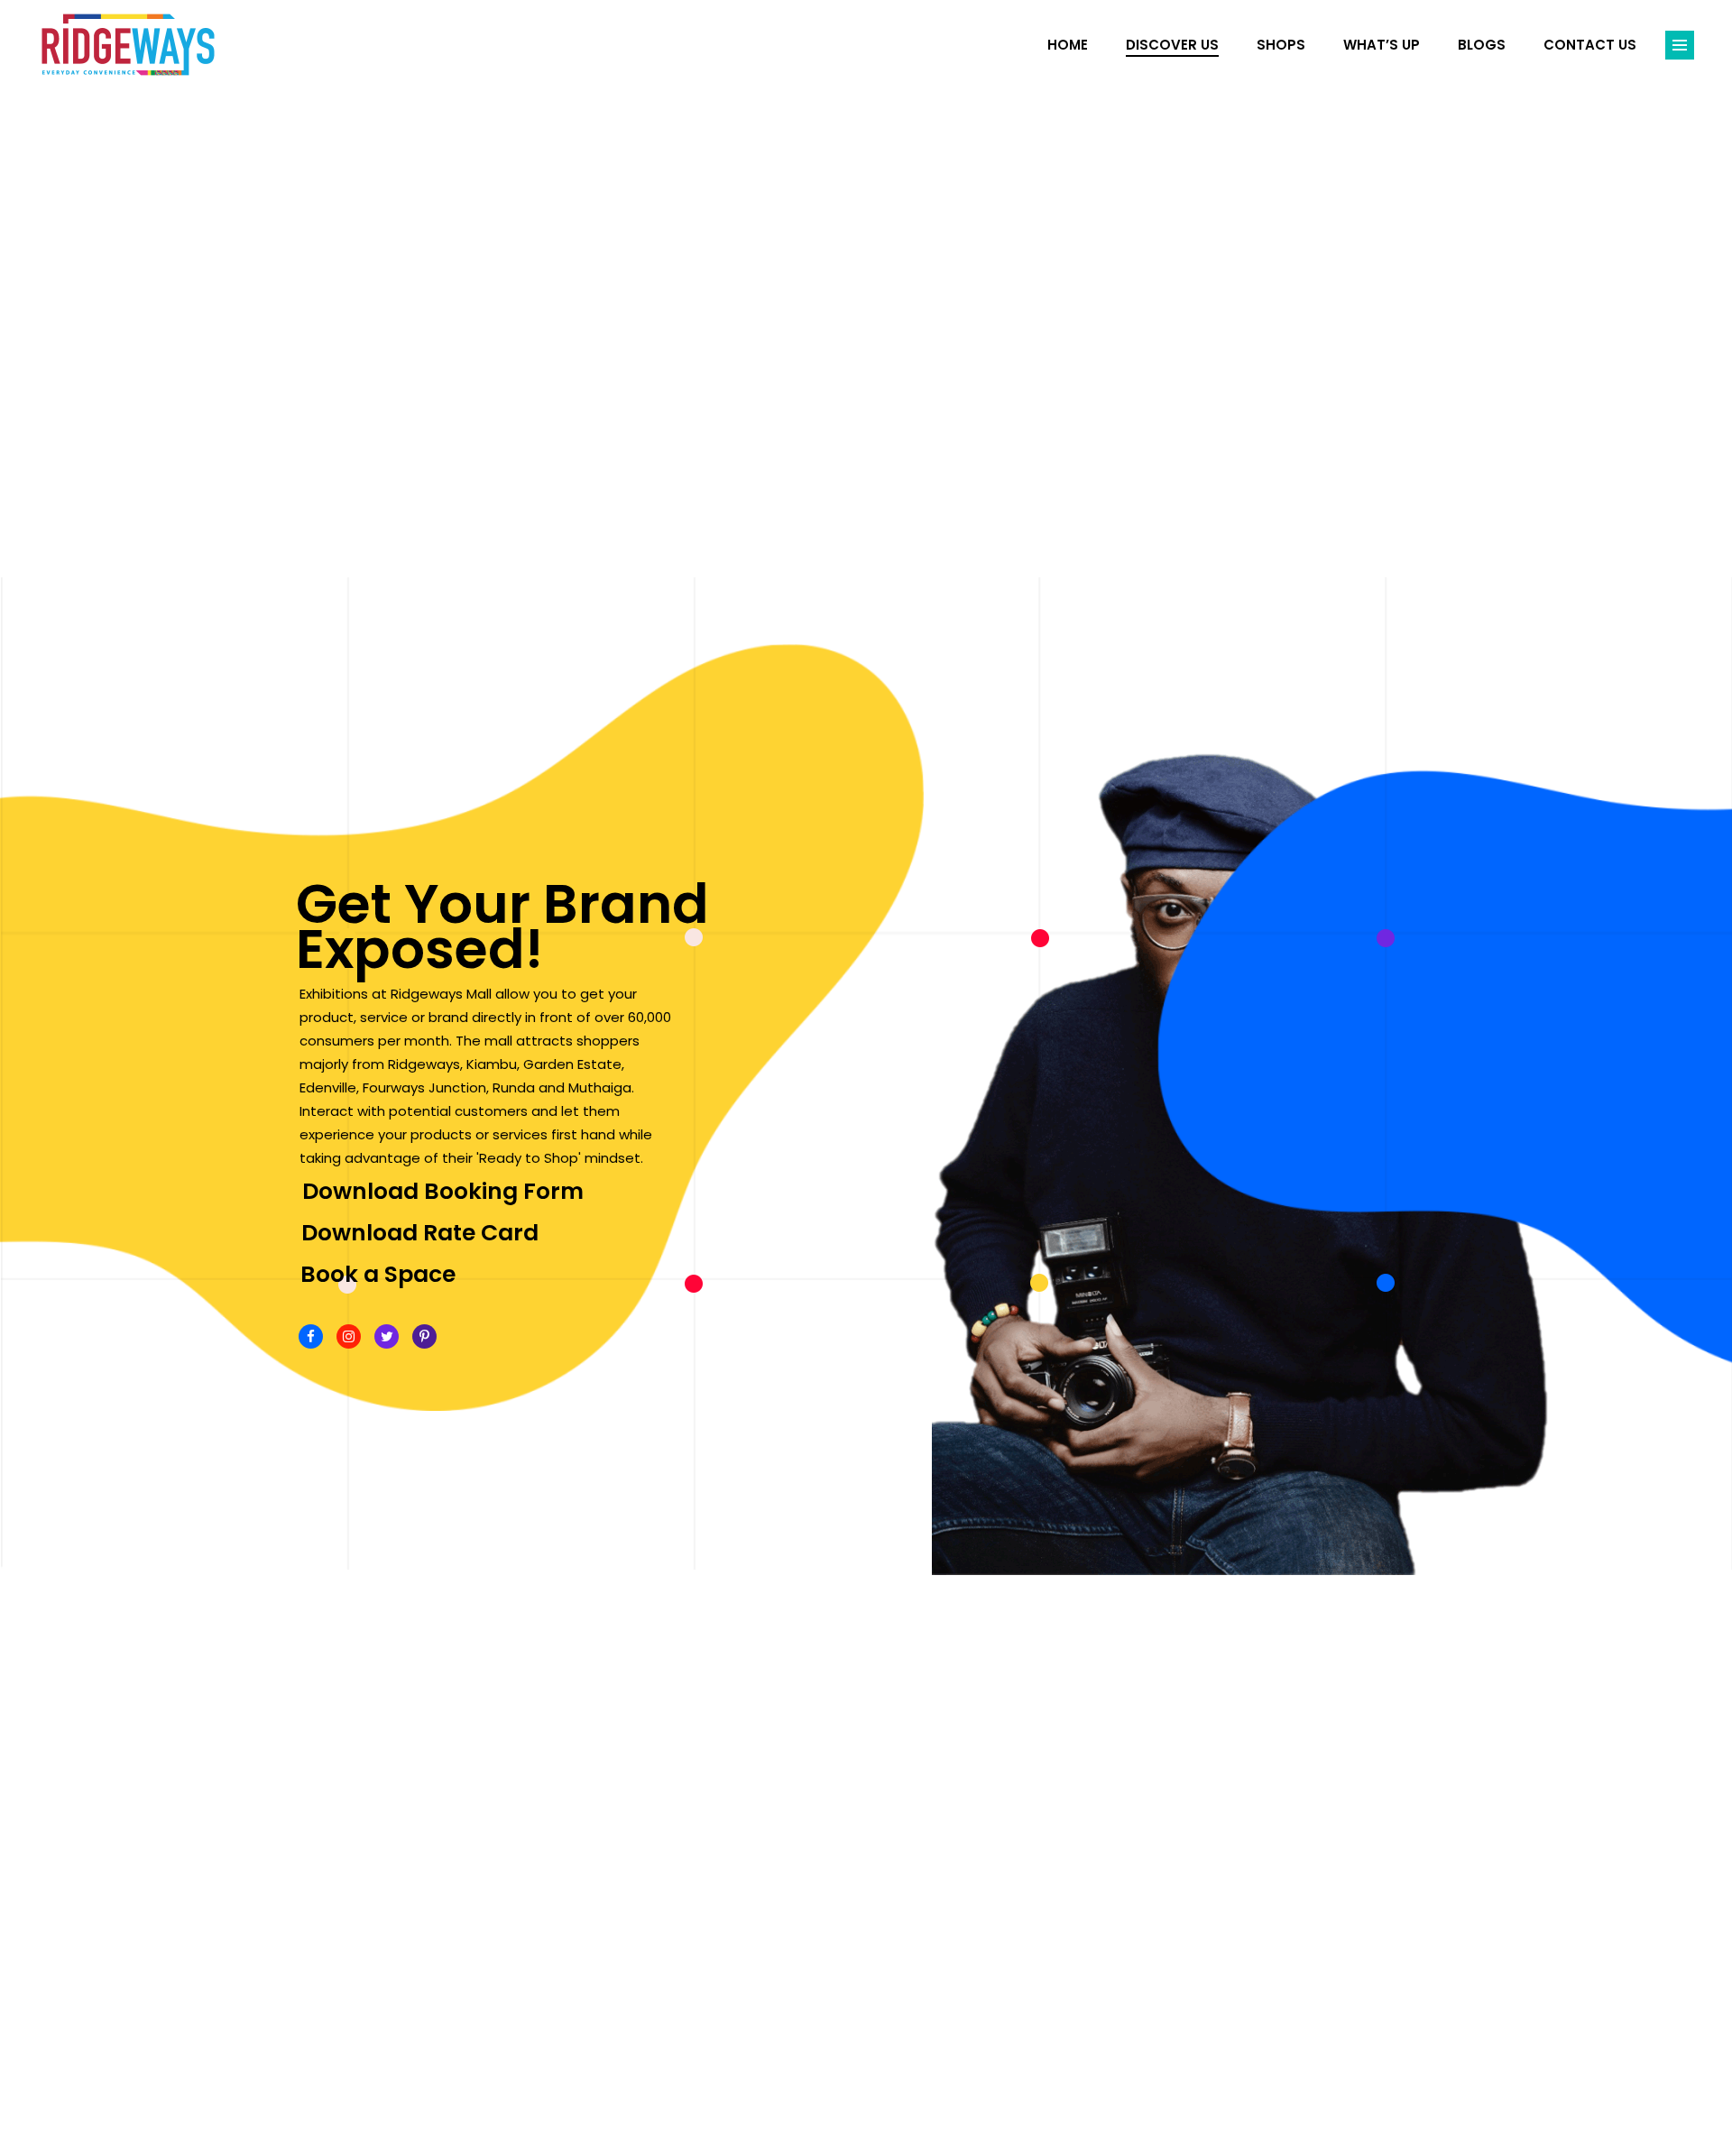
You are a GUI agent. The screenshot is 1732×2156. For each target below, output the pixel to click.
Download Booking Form (443, 1191)
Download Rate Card (420, 1233)
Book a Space (378, 1274)
